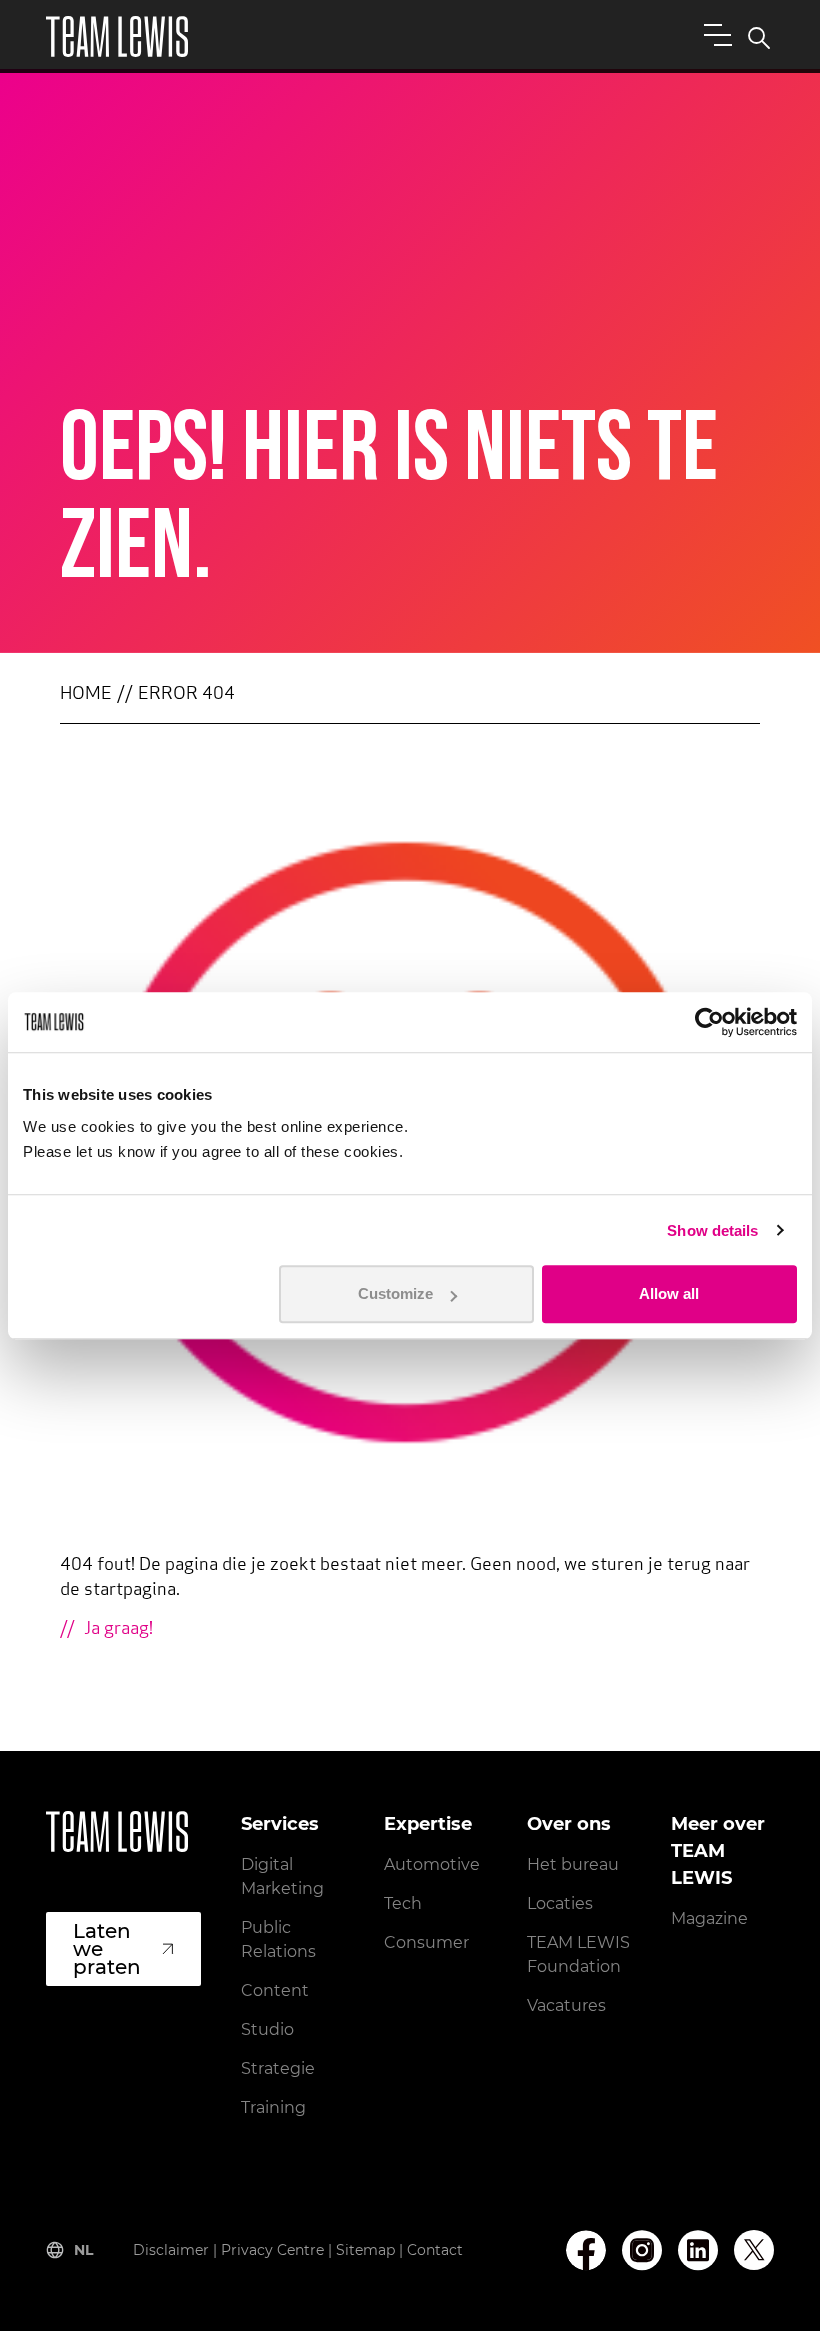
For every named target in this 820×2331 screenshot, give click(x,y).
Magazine (709, 1918)
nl (83, 2250)
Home (86, 695)
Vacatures (566, 2005)
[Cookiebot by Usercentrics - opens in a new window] (709, 1022)
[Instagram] (642, 2250)
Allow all (669, 1293)
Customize (395, 1293)
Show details (712, 1230)
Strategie (278, 2068)
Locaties (560, 1903)
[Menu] (714, 34)
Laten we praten (107, 1949)
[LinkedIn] (698, 2250)
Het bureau (573, 1864)
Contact (435, 2250)
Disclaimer (171, 2250)
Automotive (432, 1864)
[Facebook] (586, 2250)
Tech (403, 1903)
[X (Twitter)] (754, 2250)
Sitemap (365, 2250)
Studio (267, 2029)
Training (273, 2107)
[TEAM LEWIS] (117, 36)
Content (275, 1990)
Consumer (426, 1942)
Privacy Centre (272, 2250)
